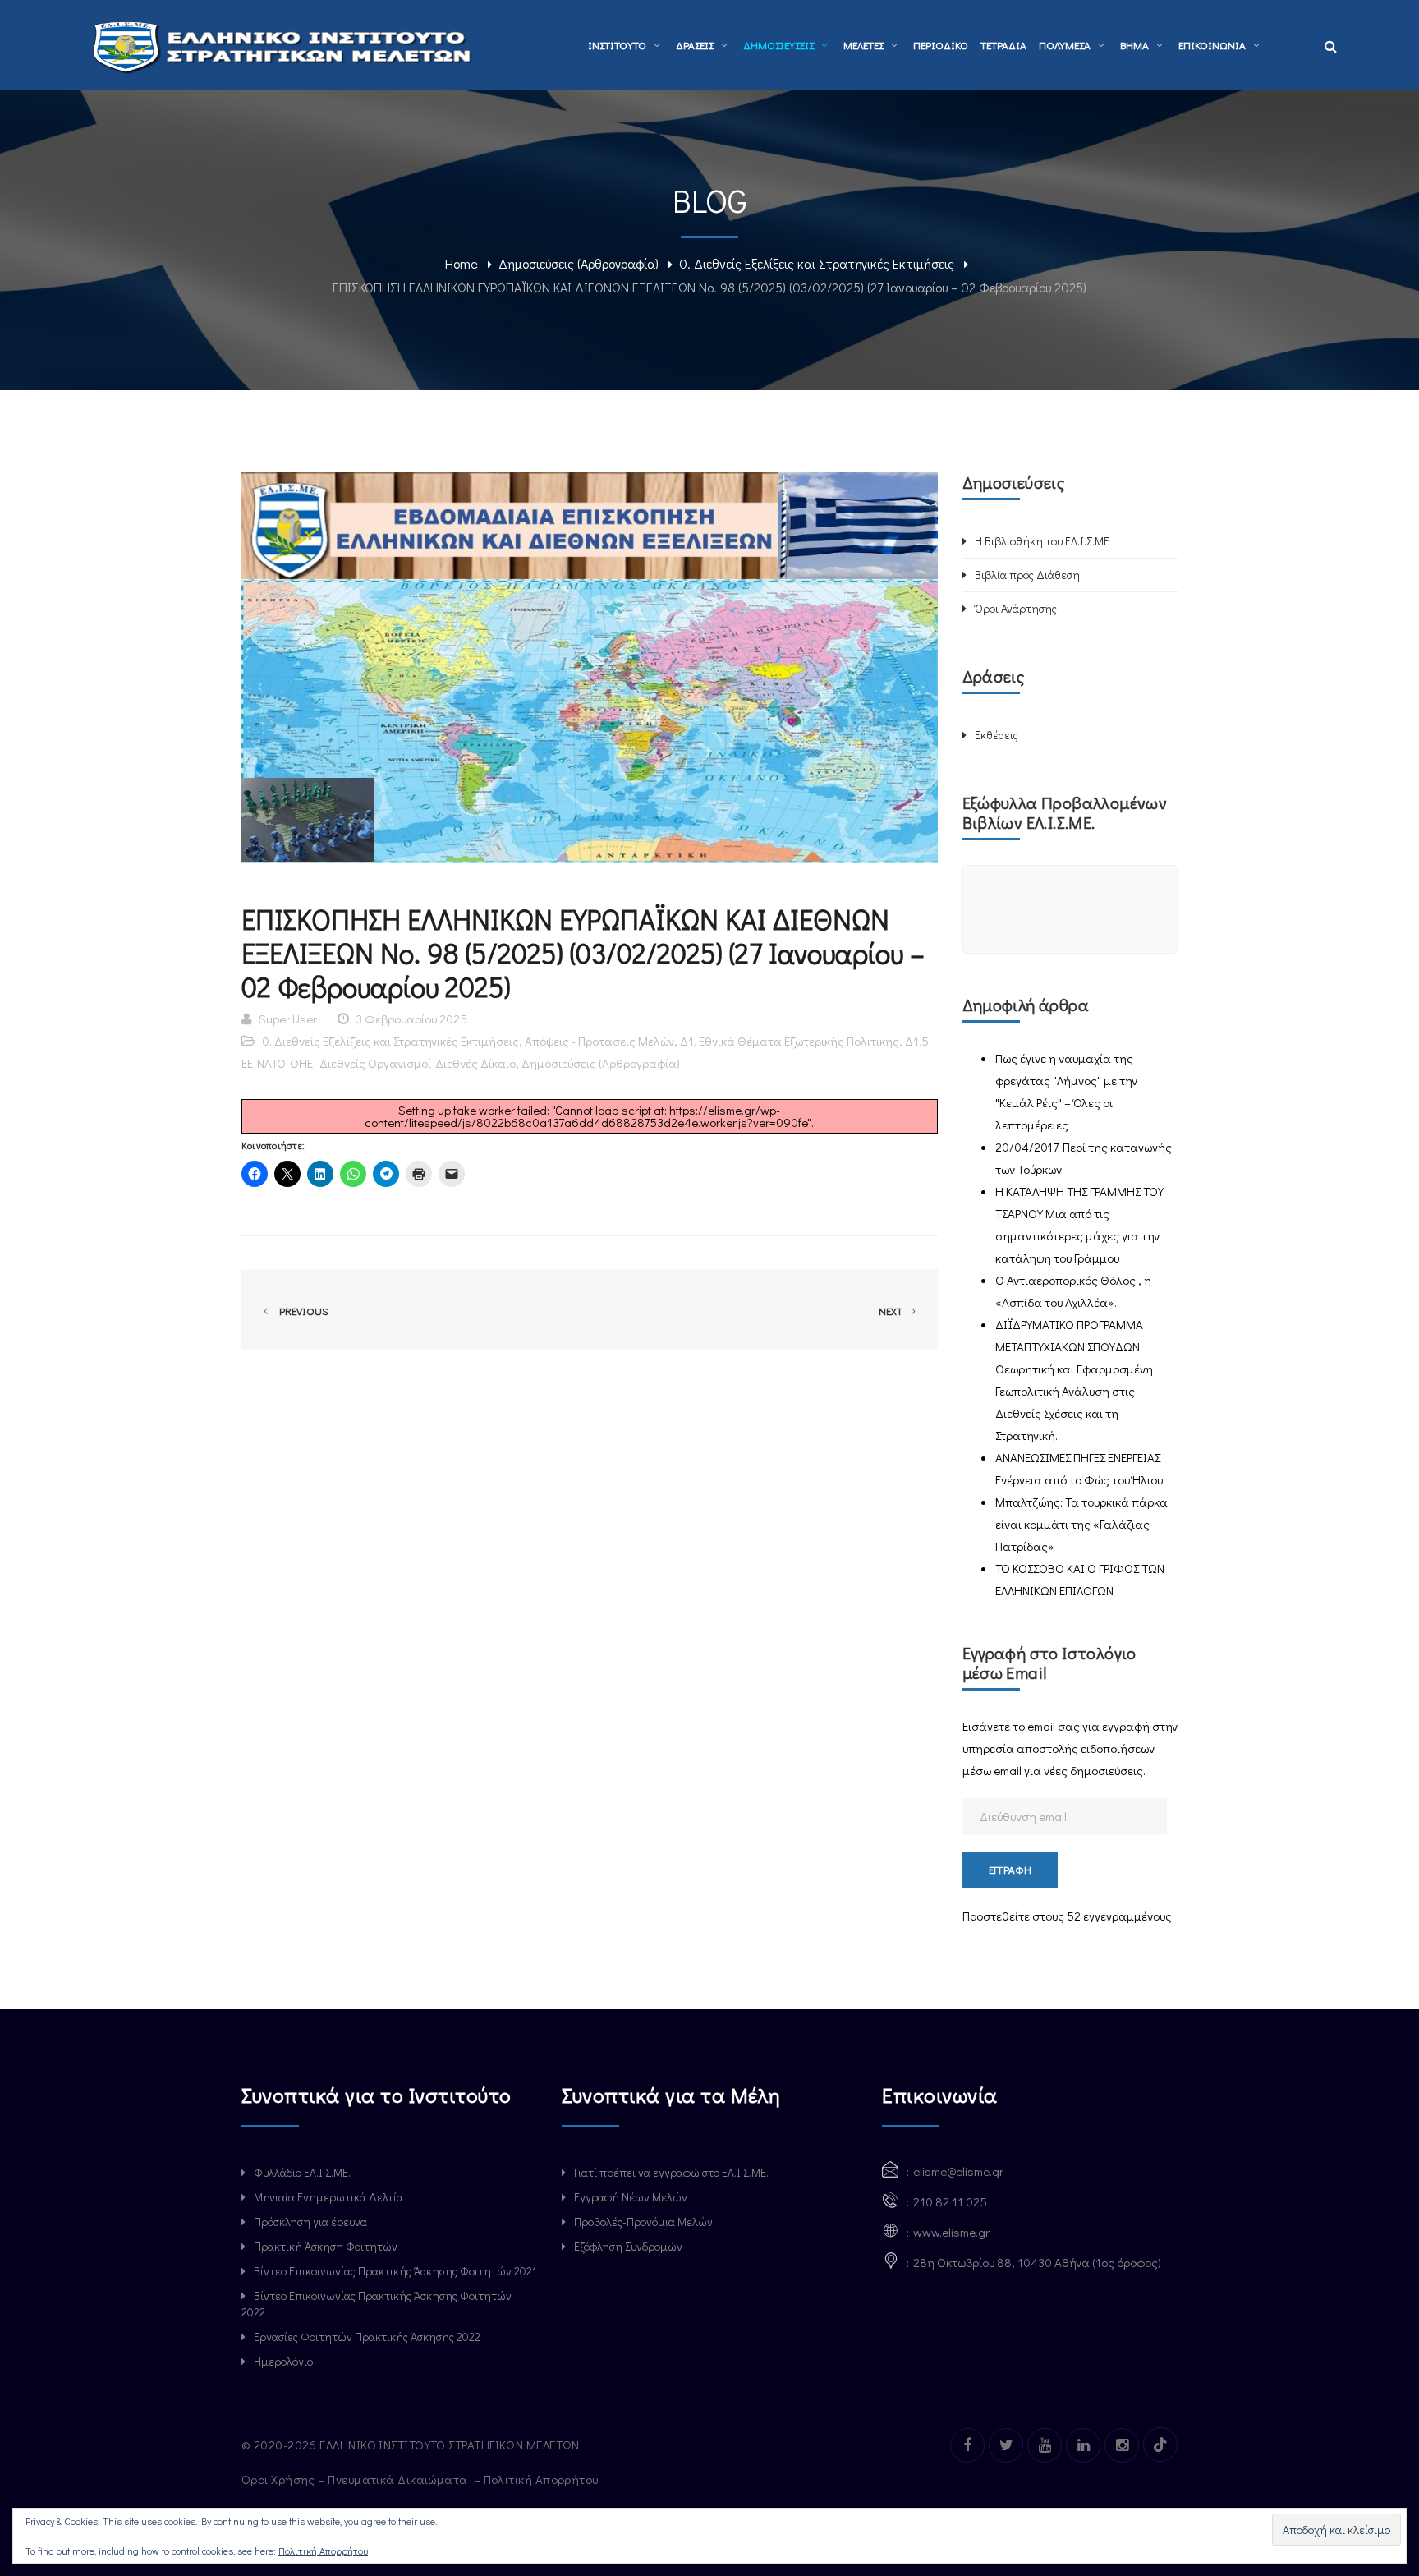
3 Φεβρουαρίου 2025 (411, 1019)
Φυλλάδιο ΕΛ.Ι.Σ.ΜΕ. (302, 2172)
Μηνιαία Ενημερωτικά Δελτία (328, 2197)
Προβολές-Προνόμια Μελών (643, 2222)
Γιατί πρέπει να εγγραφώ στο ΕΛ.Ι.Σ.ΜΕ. (671, 2172)
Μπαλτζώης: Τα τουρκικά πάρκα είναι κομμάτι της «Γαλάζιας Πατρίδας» (1081, 1524)
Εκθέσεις (997, 735)
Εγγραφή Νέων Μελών (631, 2197)
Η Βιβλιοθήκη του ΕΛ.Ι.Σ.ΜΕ (1042, 541)
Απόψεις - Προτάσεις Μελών (599, 1041)
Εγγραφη (1010, 1869)
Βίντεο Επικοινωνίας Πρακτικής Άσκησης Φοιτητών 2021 (395, 2271)
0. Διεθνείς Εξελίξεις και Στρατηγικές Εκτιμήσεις (817, 263)
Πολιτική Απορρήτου (543, 2479)
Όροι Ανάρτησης (1016, 608)
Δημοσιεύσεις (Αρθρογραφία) (579, 263)
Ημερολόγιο (283, 2361)
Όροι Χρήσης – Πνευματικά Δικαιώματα (356, 2479)
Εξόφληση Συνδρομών (628, 2246)
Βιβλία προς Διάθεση (1027, 575)
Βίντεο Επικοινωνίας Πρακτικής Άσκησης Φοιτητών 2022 (377, 2304)
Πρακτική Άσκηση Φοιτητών (326, 2246)
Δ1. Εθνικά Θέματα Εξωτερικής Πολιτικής (790, 1041)
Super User (288, 1019)
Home (462, 263)
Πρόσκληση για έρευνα (310, 2222)
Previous (301, 1311)
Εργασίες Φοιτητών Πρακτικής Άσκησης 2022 (367, 2337)
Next (892, 1311)
